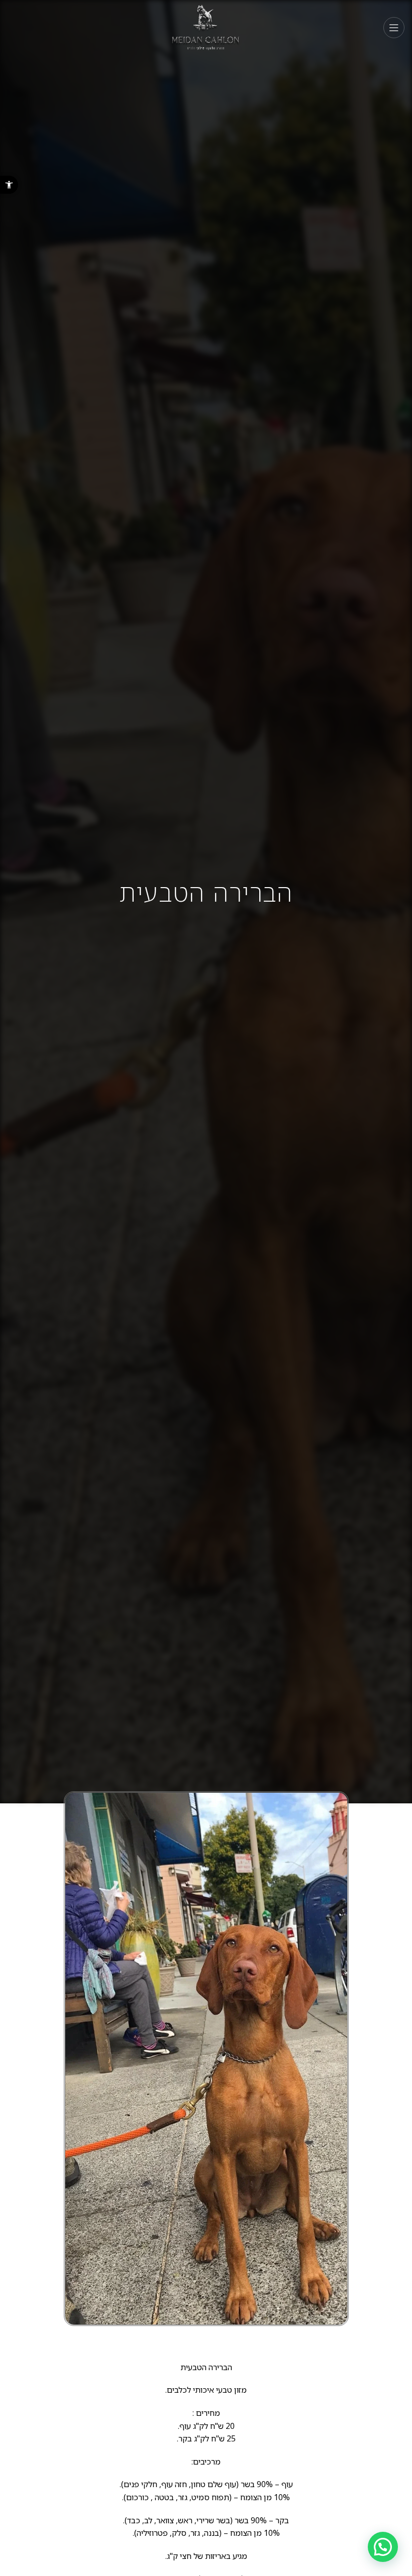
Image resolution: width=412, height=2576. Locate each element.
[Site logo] (206, 27)
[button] (9, 185)
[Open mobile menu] (394, 28)
